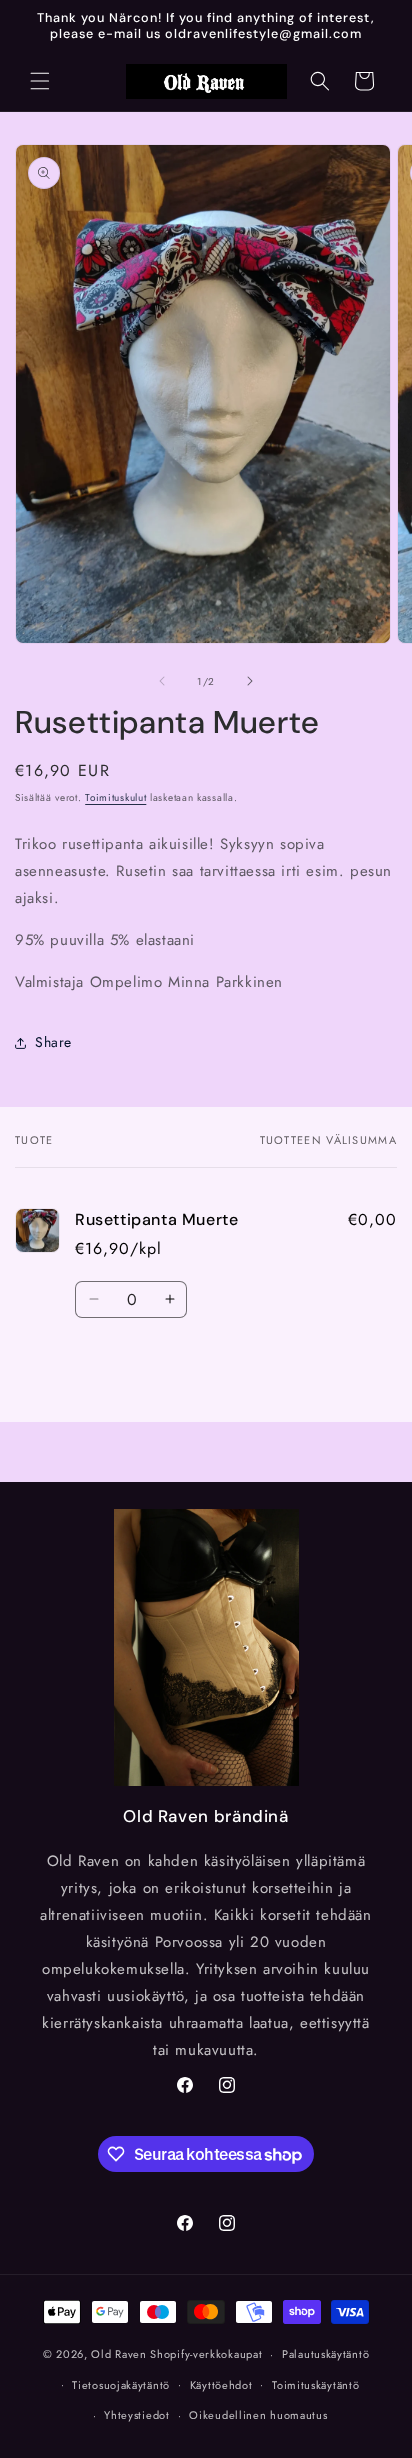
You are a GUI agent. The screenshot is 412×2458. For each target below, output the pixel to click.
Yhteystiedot (136, 2415)
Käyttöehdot (221, 2385)
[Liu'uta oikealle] (250, 681)
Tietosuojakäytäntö (121, 2385)
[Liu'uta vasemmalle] (162, 681)
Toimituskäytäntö (315, 2385)
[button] (40, 81)
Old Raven (118, 2354)
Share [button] (53, 1042)
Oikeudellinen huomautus (258, 2415)
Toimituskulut (115, 797)
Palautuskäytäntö (325, 2354)
